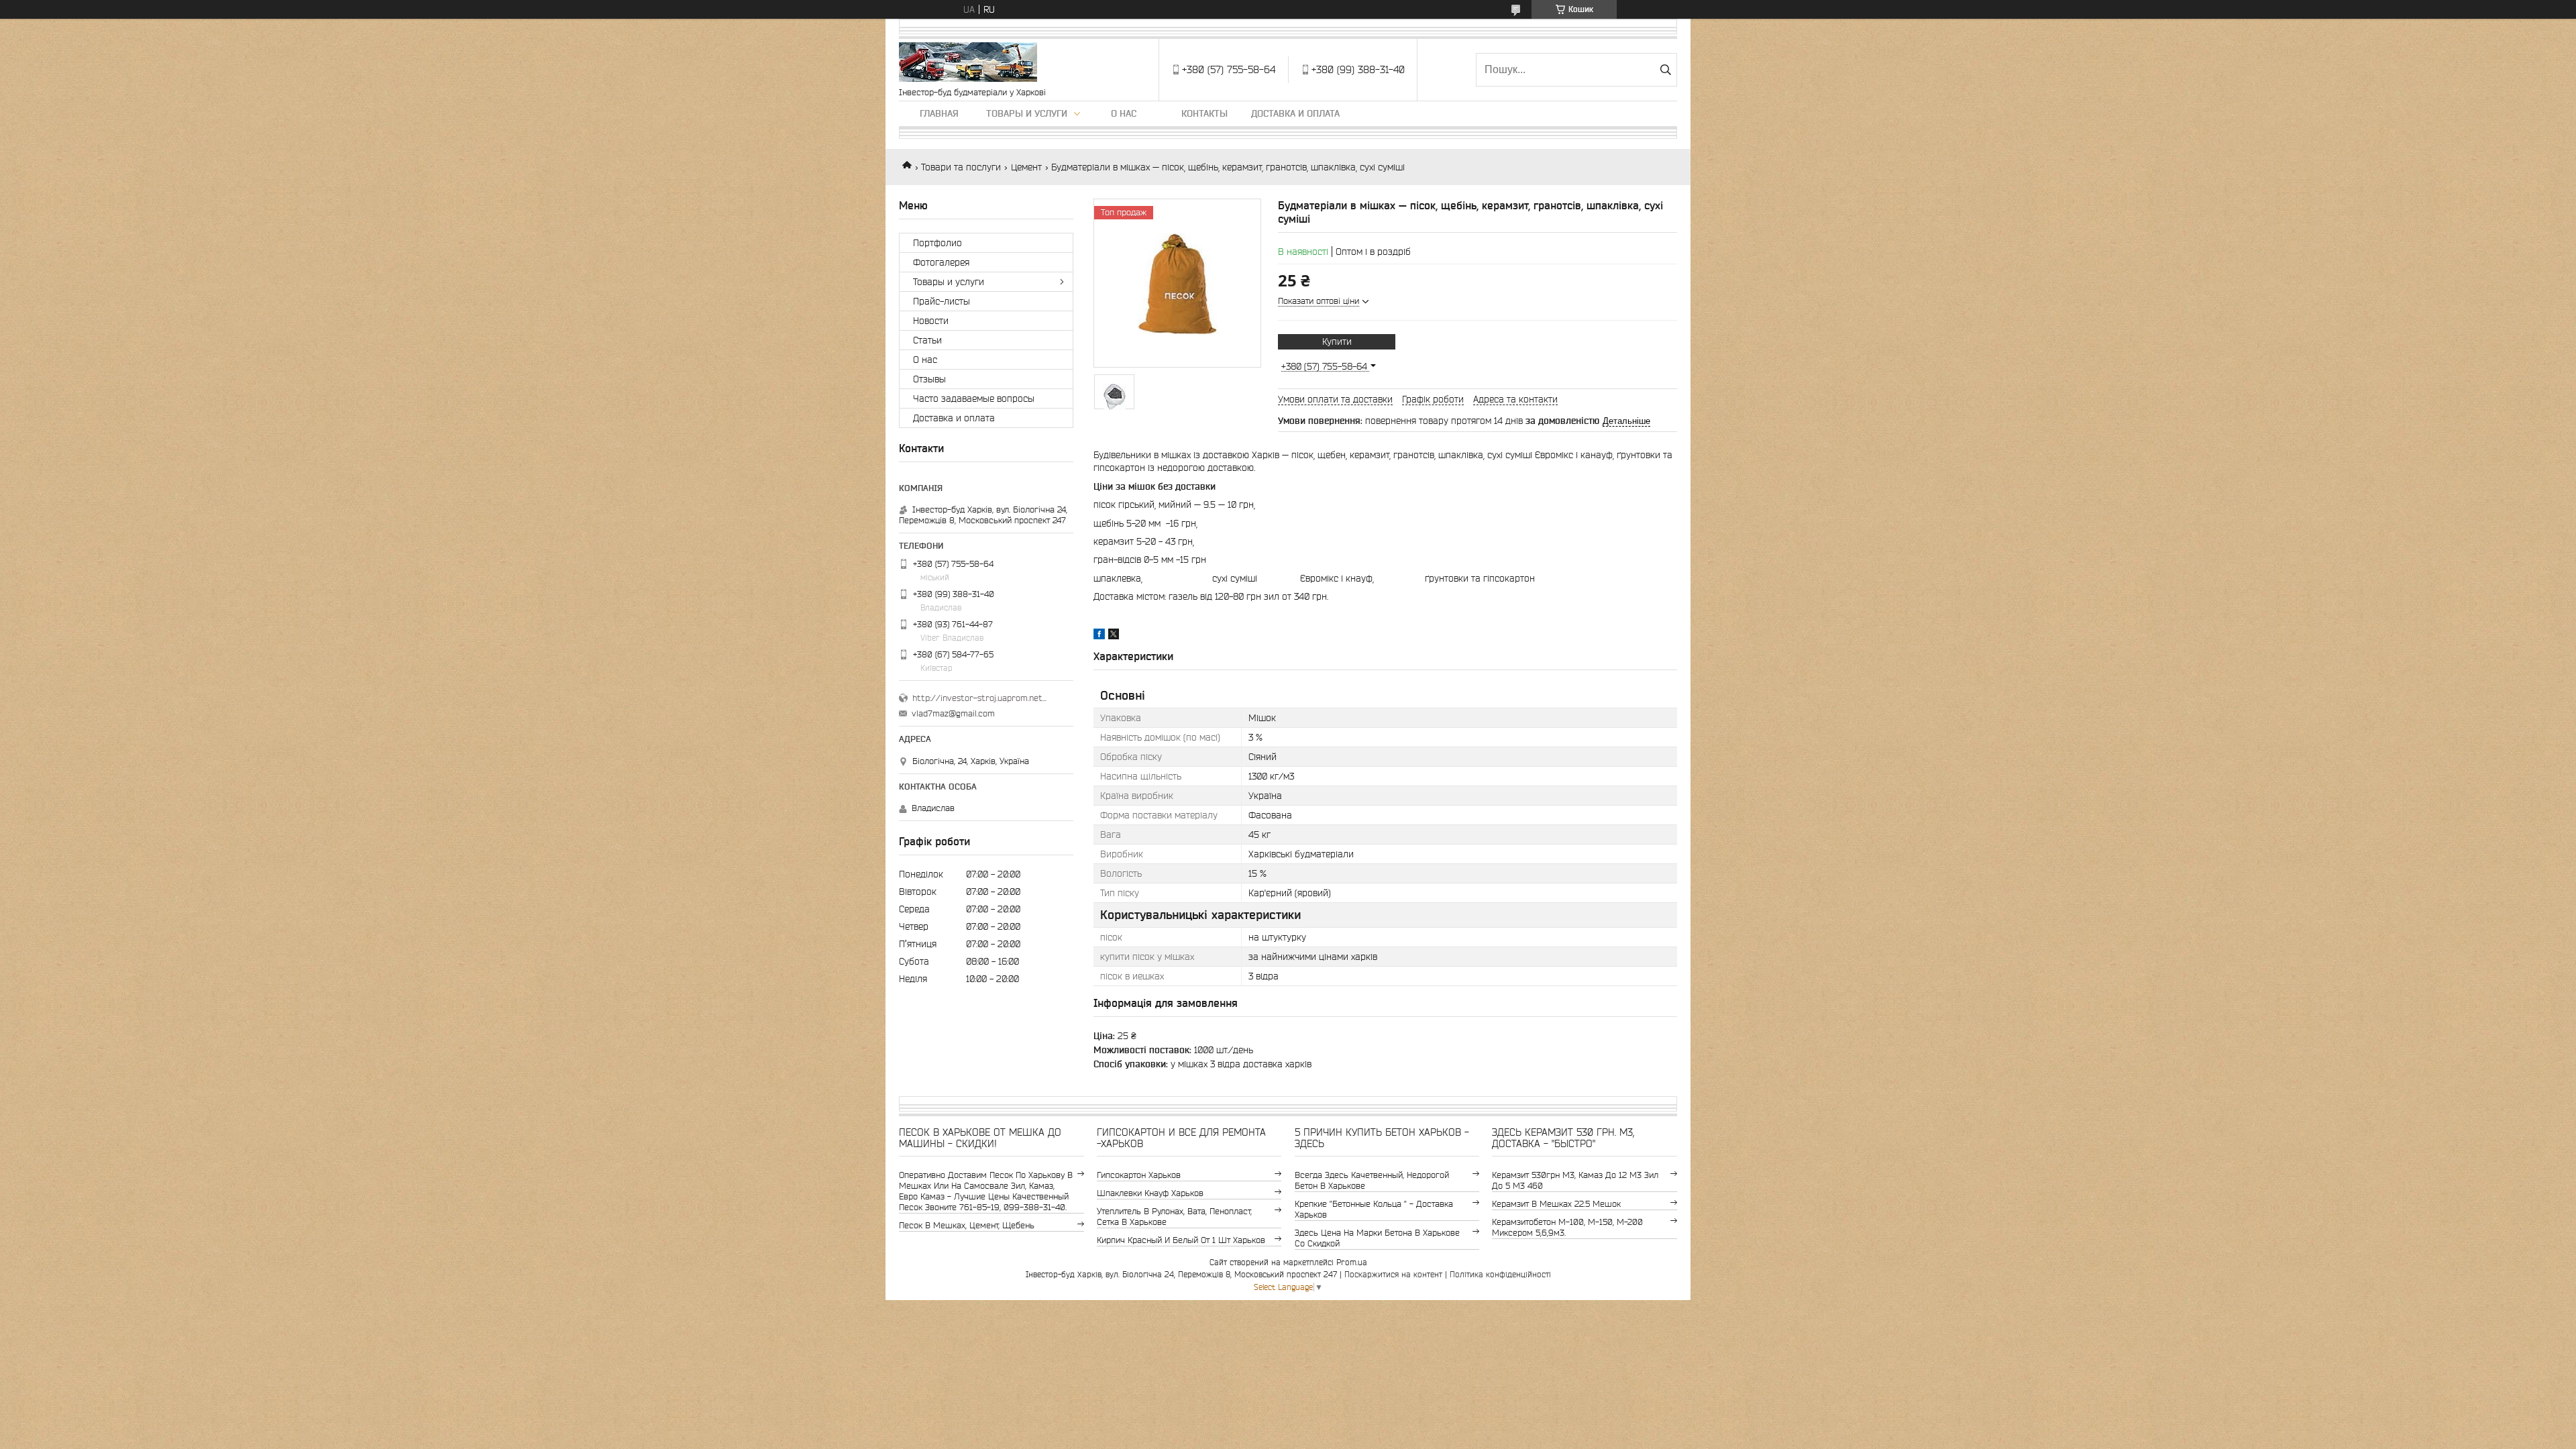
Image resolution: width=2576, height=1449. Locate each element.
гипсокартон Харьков (1139, 1175)
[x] (1114, 636)
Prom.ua (1352, 1262)
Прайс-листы (942, 301)
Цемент (1026, 167)
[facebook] (1099, 636)
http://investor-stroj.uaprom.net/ (979, 698)
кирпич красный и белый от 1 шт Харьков (1181, 1240)
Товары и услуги (1027, 113)
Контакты (1204, 113)
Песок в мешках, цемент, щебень (967, 1225)
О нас (1124, 113)
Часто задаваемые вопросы (974, 398)
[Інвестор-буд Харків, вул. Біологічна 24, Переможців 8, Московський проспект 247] (968, 63)
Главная (939, 113)
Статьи (927, 340)
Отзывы (929, 379)
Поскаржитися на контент (1393, 1274)
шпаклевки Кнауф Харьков (1150, 1193)
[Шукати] (1665, 70)
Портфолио (937, 243)
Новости (931, 321)
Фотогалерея (941, 262)
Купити (1337, 341)
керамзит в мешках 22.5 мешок (1556, 1204)
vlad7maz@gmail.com (953, 713)
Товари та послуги (961, 167)
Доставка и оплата (1295, 113)
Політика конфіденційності (1500, 1274)
